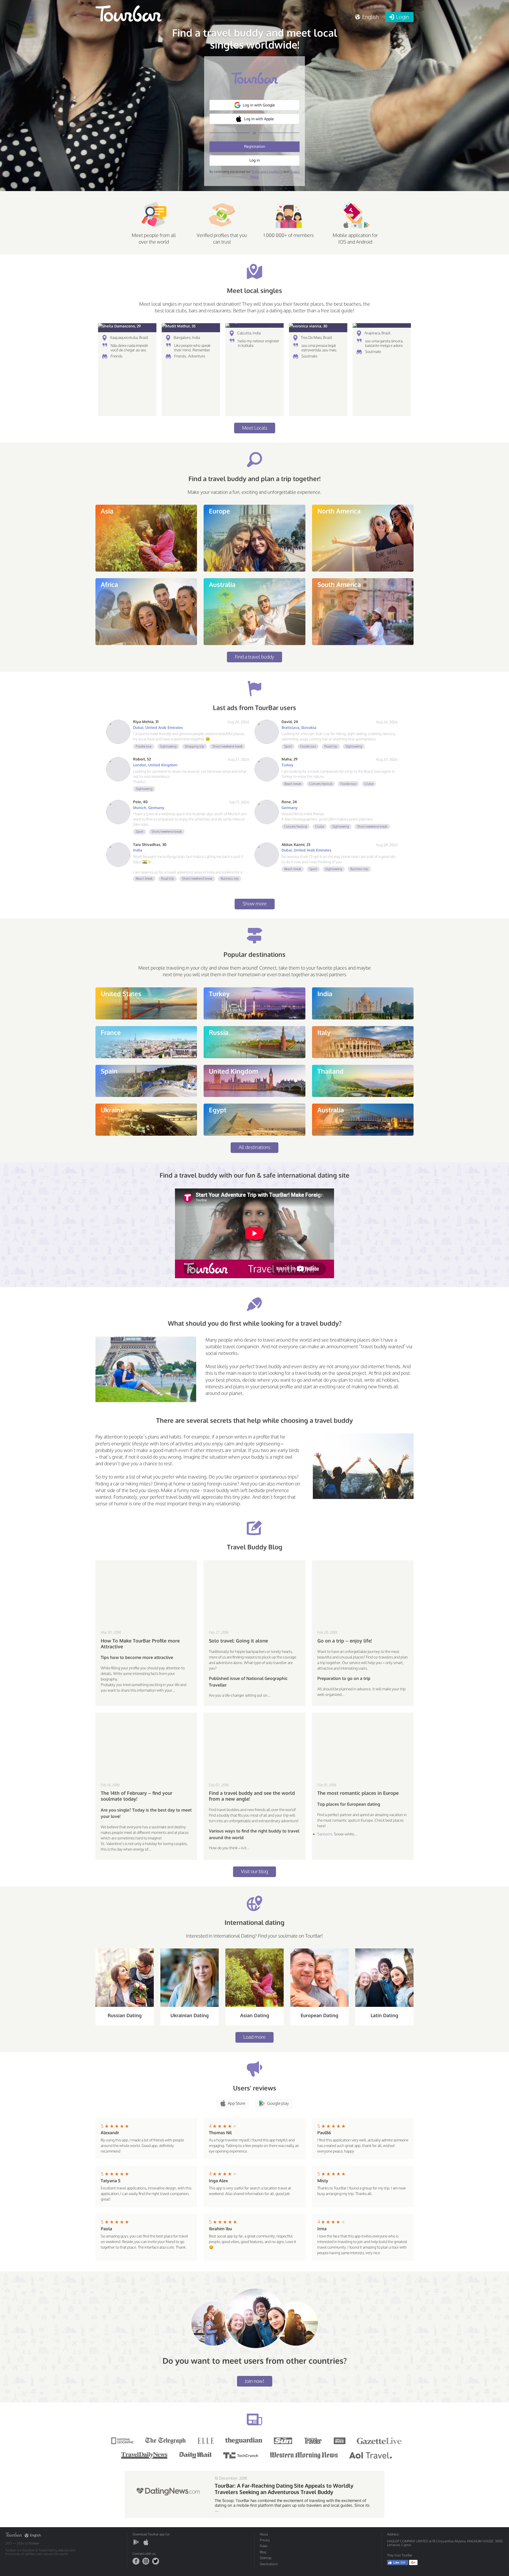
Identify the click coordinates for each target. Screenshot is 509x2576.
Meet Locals (255, 428)
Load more (254, 2037)
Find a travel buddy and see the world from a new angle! (252, 1796)
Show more (255, 904)
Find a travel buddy (254, 657)
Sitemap (266, 2558)
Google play (278, 2103)
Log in (255, 160)
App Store (236, 2103)
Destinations (269, 2564)
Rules (264, 2546)
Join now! (255, 2381)
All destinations (254, 1147)
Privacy (265, 2540)
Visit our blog (254, 1871)
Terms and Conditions (267, 172)
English (35, 2535)
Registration (255, 146)
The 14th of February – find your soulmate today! (137, 1796)
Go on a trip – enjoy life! (345, 1641)
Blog (263, 2552)
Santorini (325, 1834)
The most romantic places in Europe (358, 1793)
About (264, 2534)
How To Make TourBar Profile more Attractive (140, 1644)
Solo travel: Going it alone (238, 1641)
